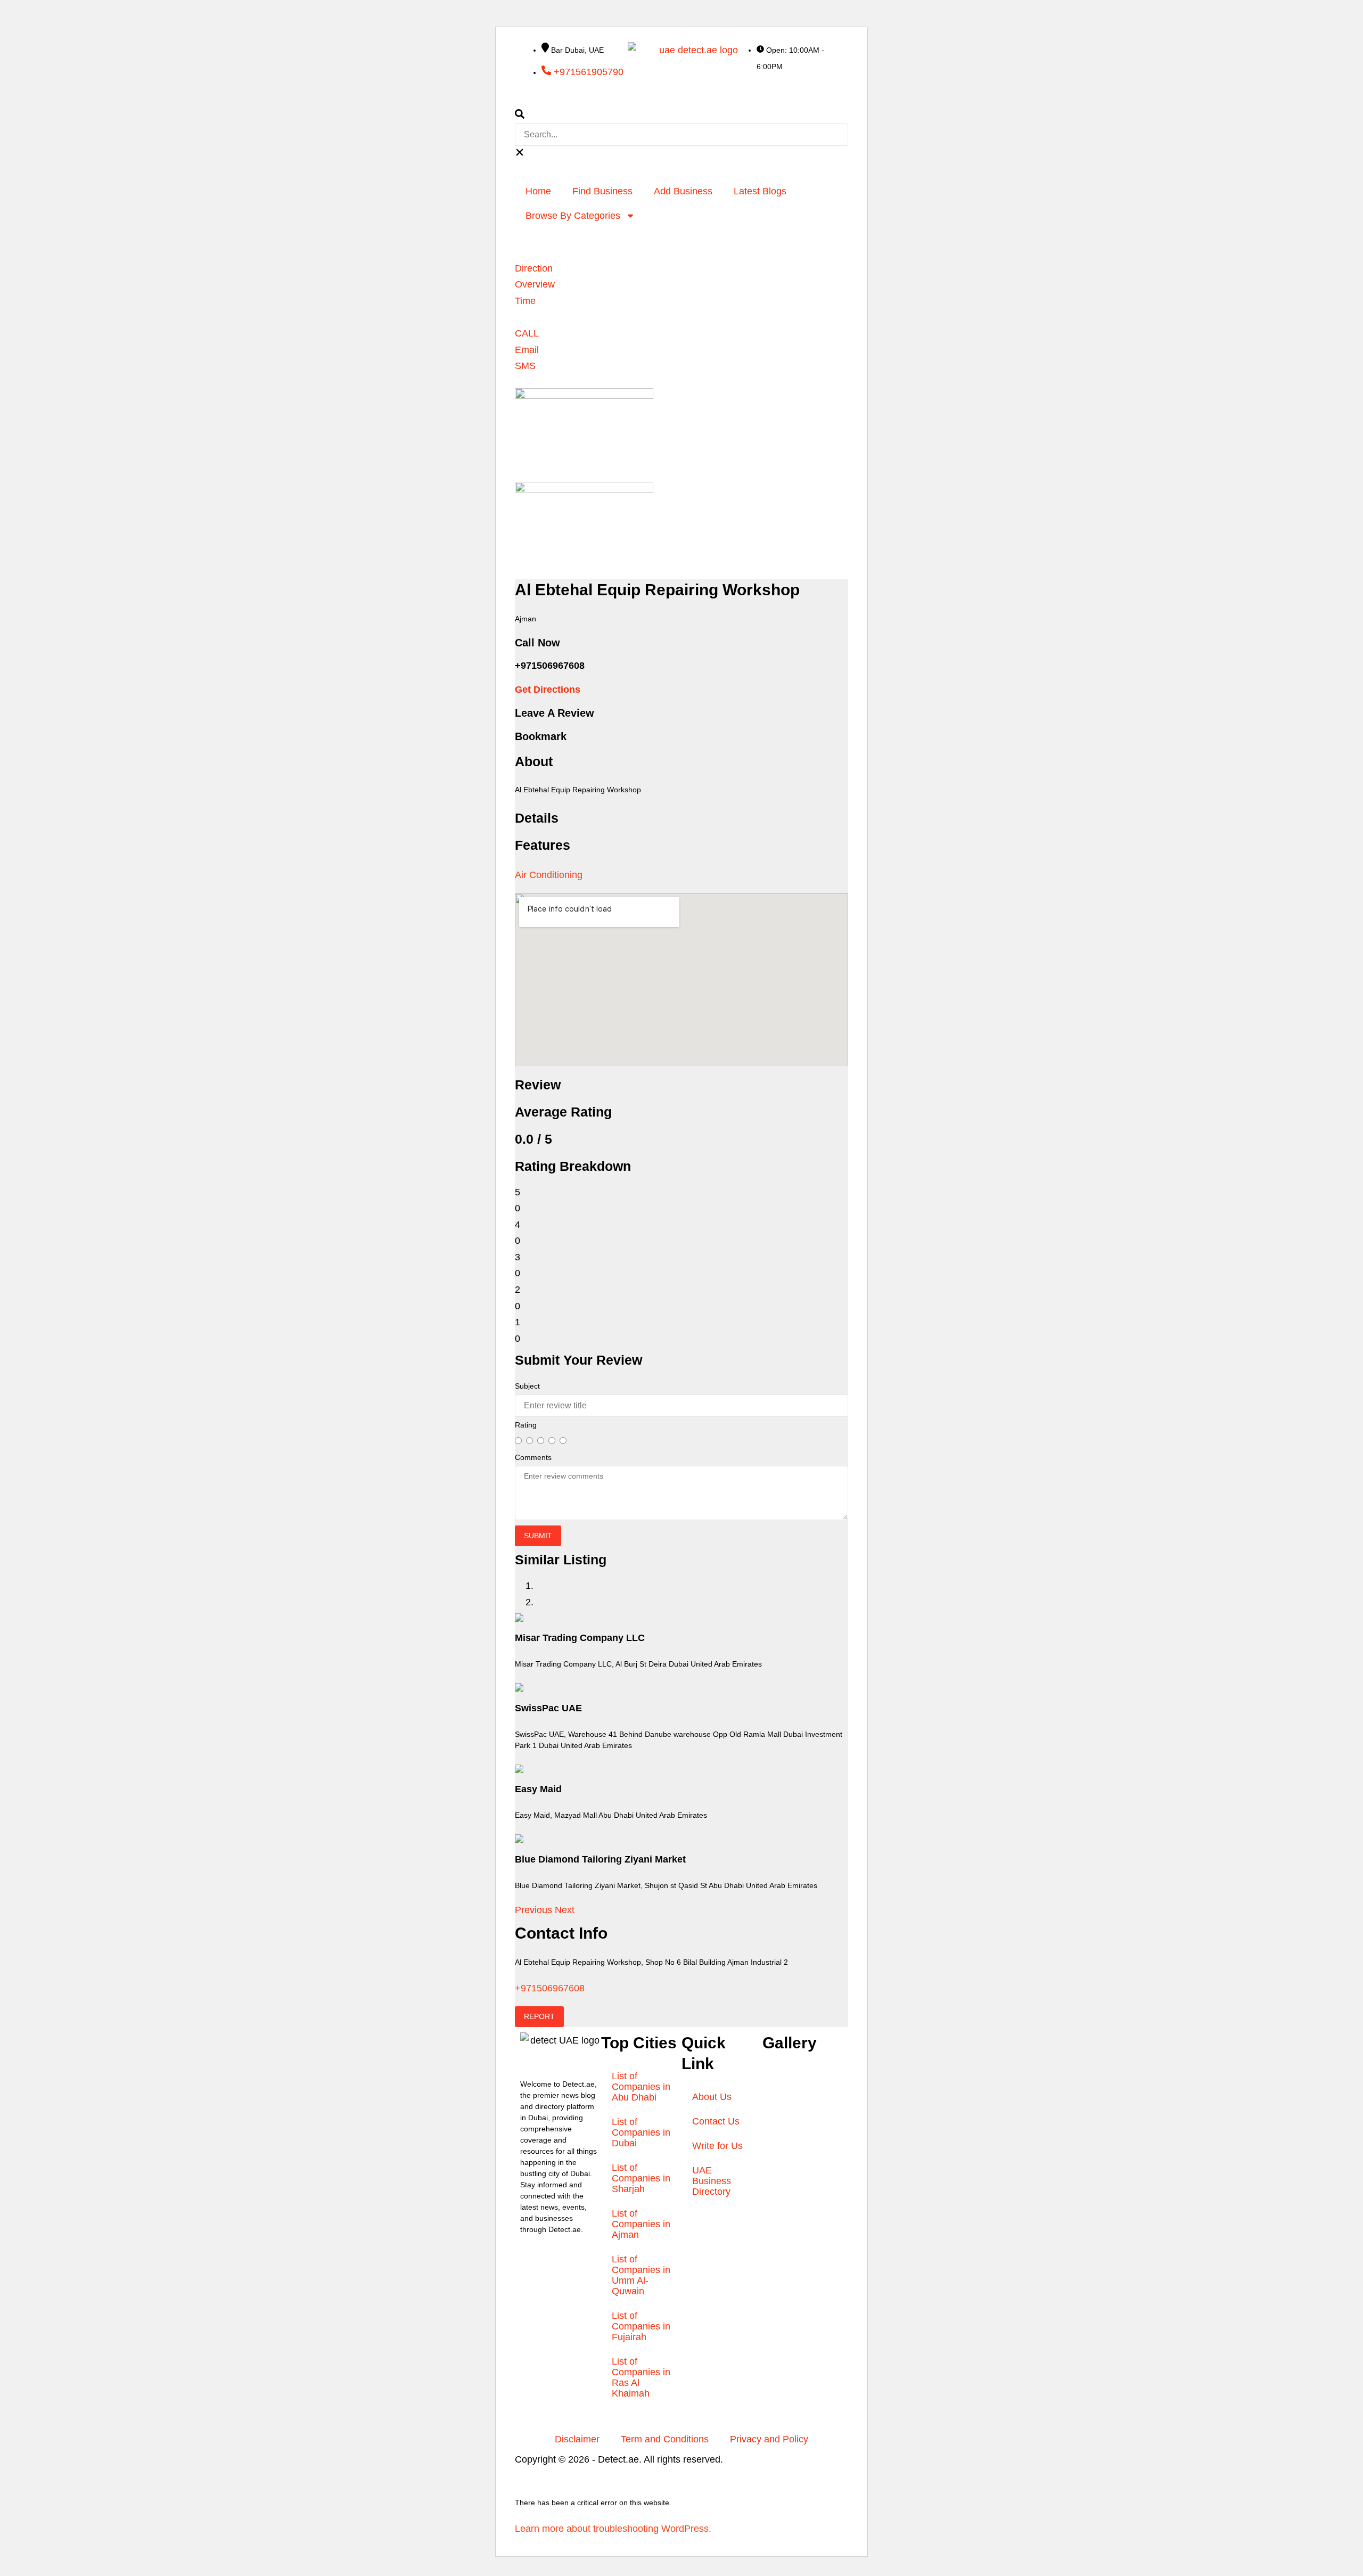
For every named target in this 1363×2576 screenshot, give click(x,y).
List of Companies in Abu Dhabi (641, 2087)
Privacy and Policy (769, 2439)
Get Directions (548, 690)
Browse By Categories (573, 216)
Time (525, 301)
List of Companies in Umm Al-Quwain (641, 2275)
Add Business (683, 191)
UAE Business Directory (712, 2181)
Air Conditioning (549, 875)
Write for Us (717, 2146)
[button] (681, 116)
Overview (535, 284)
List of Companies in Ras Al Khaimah (641, 2377)
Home (538, 191)
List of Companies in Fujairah (641, 2326)
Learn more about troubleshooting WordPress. (613, 2529)
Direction (534, 268)
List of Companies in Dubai (641, 2132)
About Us (712, 2097)
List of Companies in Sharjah (641, 2178)
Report (539, 2016)
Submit (538, 1536)
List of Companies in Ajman (641, 2224)
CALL (527, 333)
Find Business (602, 191)
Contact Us (716, 2121)
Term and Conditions (665, 2439)
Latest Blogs (760, 191)
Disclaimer (577, 2439)
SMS (525, 366)
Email (527, 350)
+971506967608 (550, 1988)
